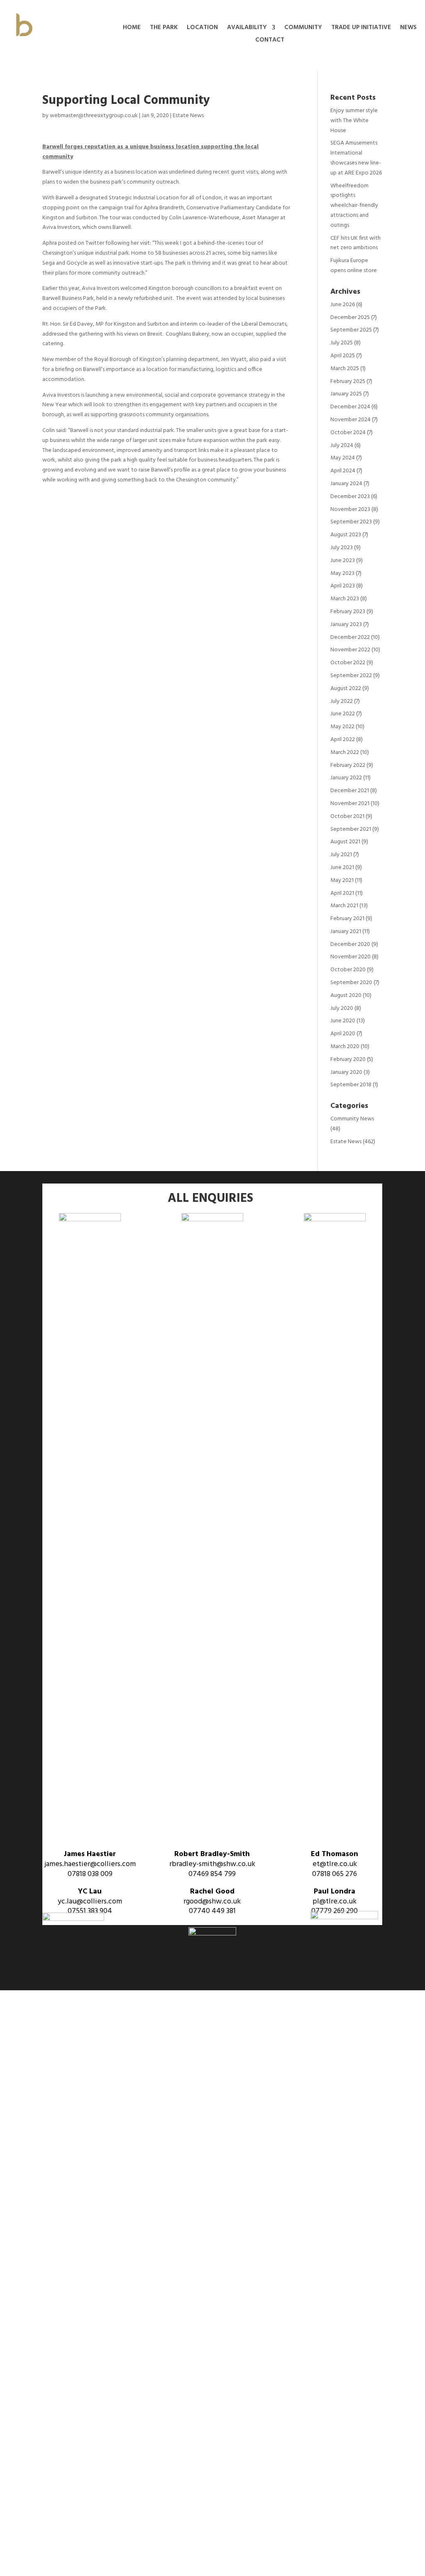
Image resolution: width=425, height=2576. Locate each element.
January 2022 (346, 778)
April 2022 (343, 740)
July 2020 (342, 1008)
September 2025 (351, 330)
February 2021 (347, 919)
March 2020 (345, 1047)
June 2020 (343, 1021)
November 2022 (350, 650)
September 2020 (351, 983)
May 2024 (343, 458)
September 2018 (351, 1085)
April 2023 (343, 586)
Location (202, 28)
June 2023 (343, 561)
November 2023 (350, 510)
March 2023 (345, 599)
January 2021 (346, 932)
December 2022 (350, 637)
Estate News (188, 116)
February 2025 (348, 382)
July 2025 (342, 343)
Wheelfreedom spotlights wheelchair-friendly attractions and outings (354, 206)
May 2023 (342, 573)
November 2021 (350, 804)
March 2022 (345, 753)
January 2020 (346, 1072)
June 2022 (343, 714)
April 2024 (343, 471)
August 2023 (346, 535)
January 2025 (346, 394)
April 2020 (343, 1034)
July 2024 (342, 446)
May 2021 (342, 880)
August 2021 (345, 842)
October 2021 (347, 817)
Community (303, 28)
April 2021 (342, 893)
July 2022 (342, 701)
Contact (270, 41)
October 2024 (348, 433)
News (408, 28)
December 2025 (350, 318)
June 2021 (342, 868)
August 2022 (346, 689)
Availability (247, 28)
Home (132, 28)
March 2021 (344, 906)
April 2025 (343, 356)
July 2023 (342, 548)
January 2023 (346, 625)
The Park (164, 28)
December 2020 (350, 944)
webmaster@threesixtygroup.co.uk (94, 116)
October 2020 (348, 970)
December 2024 (350, 407)
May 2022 (342, 727)
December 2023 (350, 497)
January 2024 (346, 484)
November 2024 (351, 420)
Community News (352, 1119)
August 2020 (346, 996)
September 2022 (351, 676)
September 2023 (351, 522)
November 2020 (351, 957)
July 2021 (341, 855)
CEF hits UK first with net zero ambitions (355, 243)
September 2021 (351, 829)
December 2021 (350, 791)
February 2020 (348, 1060)
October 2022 (348, 663)
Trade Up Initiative (361, 28)
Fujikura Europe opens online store (354, 266)
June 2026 (343, 305)
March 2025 (345, 369)
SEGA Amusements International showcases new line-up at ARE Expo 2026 (356, 158)
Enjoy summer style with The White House (354, 121)
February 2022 (348, 765)
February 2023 (348, 612)
